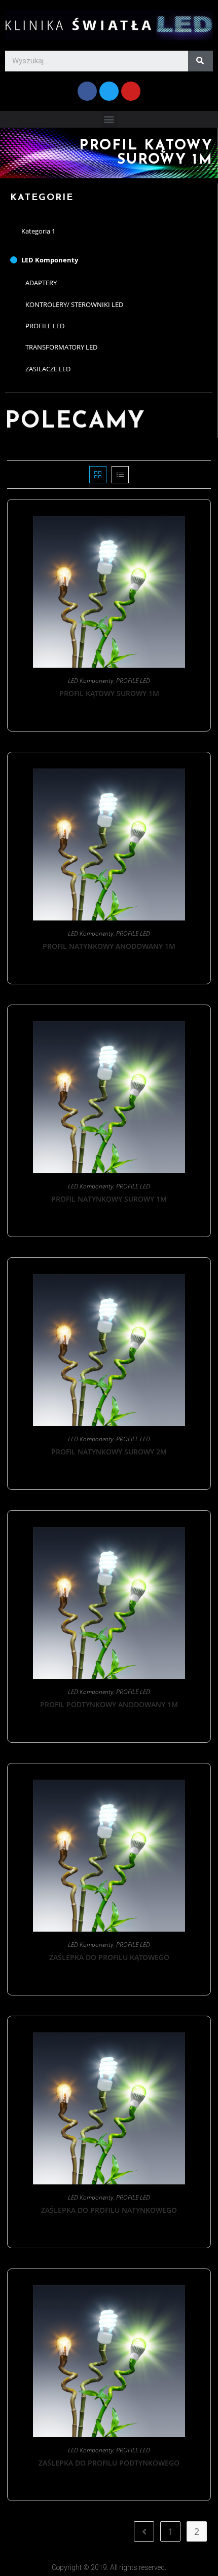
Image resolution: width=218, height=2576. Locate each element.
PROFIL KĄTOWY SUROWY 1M (109, 693)
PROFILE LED (45, 326)
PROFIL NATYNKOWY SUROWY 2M (109, 1452)
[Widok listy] (120, 475)
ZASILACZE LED (48, 369)
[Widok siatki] (98, 475)
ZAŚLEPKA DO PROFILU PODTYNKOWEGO (109, 2463)
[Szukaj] (201, 61)
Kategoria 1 (38, 231)
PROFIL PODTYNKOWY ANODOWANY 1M (109, 1704)
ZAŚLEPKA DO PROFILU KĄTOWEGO (109, 1957)
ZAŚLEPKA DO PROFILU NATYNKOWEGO (109, 2210)
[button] (109, 119)
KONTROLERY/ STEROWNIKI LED (74, 304)
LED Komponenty (50, 260)
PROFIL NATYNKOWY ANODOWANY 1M (109, 946)
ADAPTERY (41, 283)
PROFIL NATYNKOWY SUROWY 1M (109, 1199)
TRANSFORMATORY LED (61, 347)
